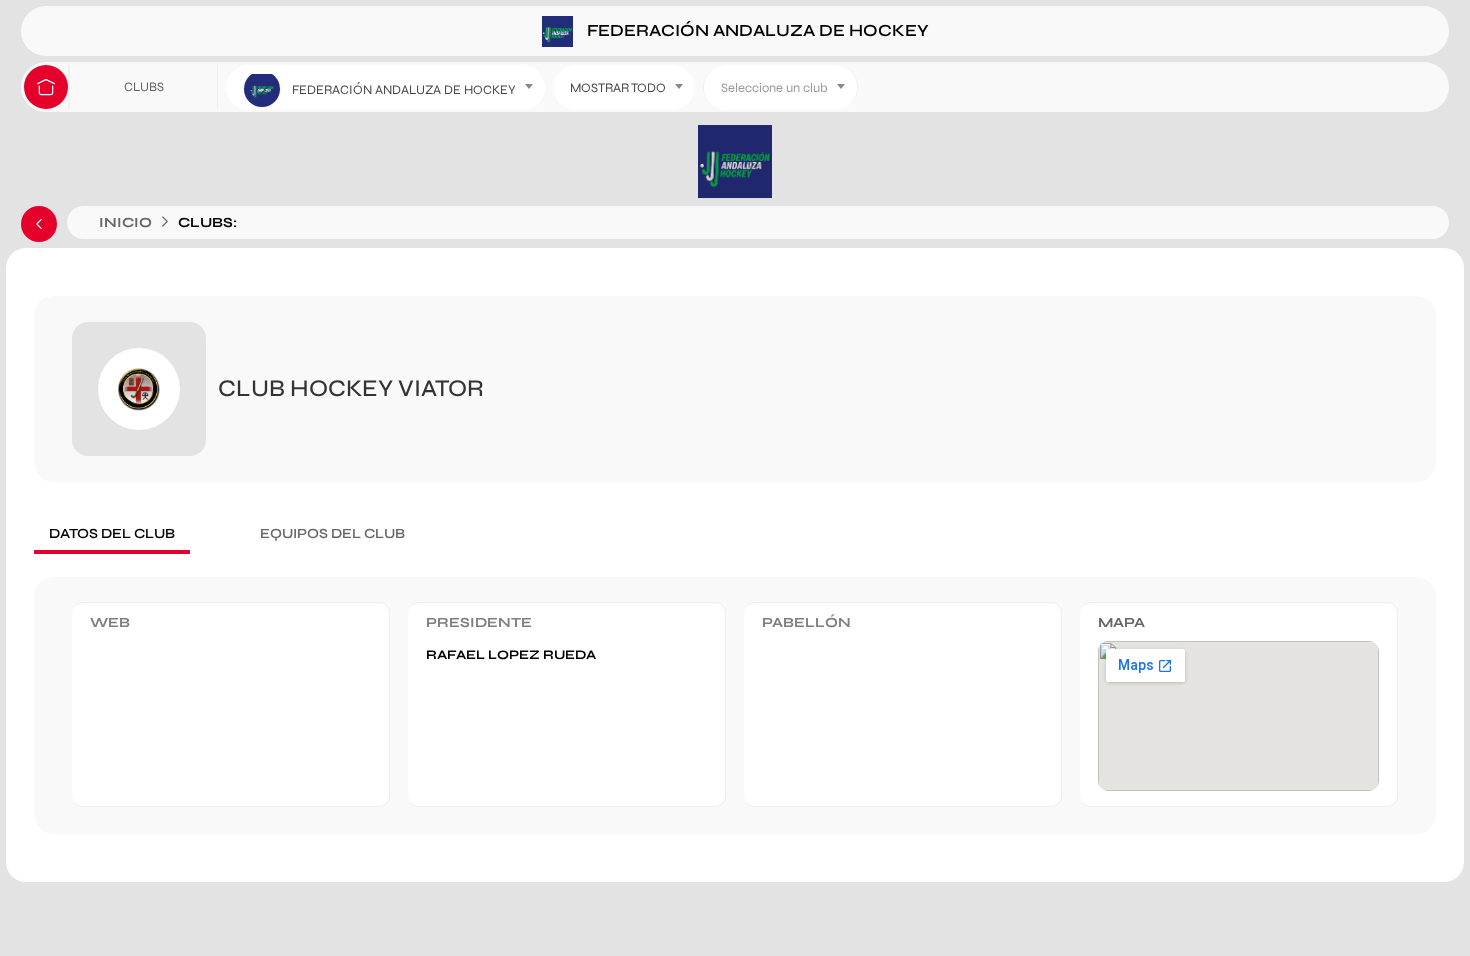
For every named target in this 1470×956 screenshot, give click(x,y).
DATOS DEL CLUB (112, 533)
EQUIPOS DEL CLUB (332, 533)
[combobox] (385, 87)
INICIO (125, 222)
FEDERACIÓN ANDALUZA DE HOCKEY (756, 29)
